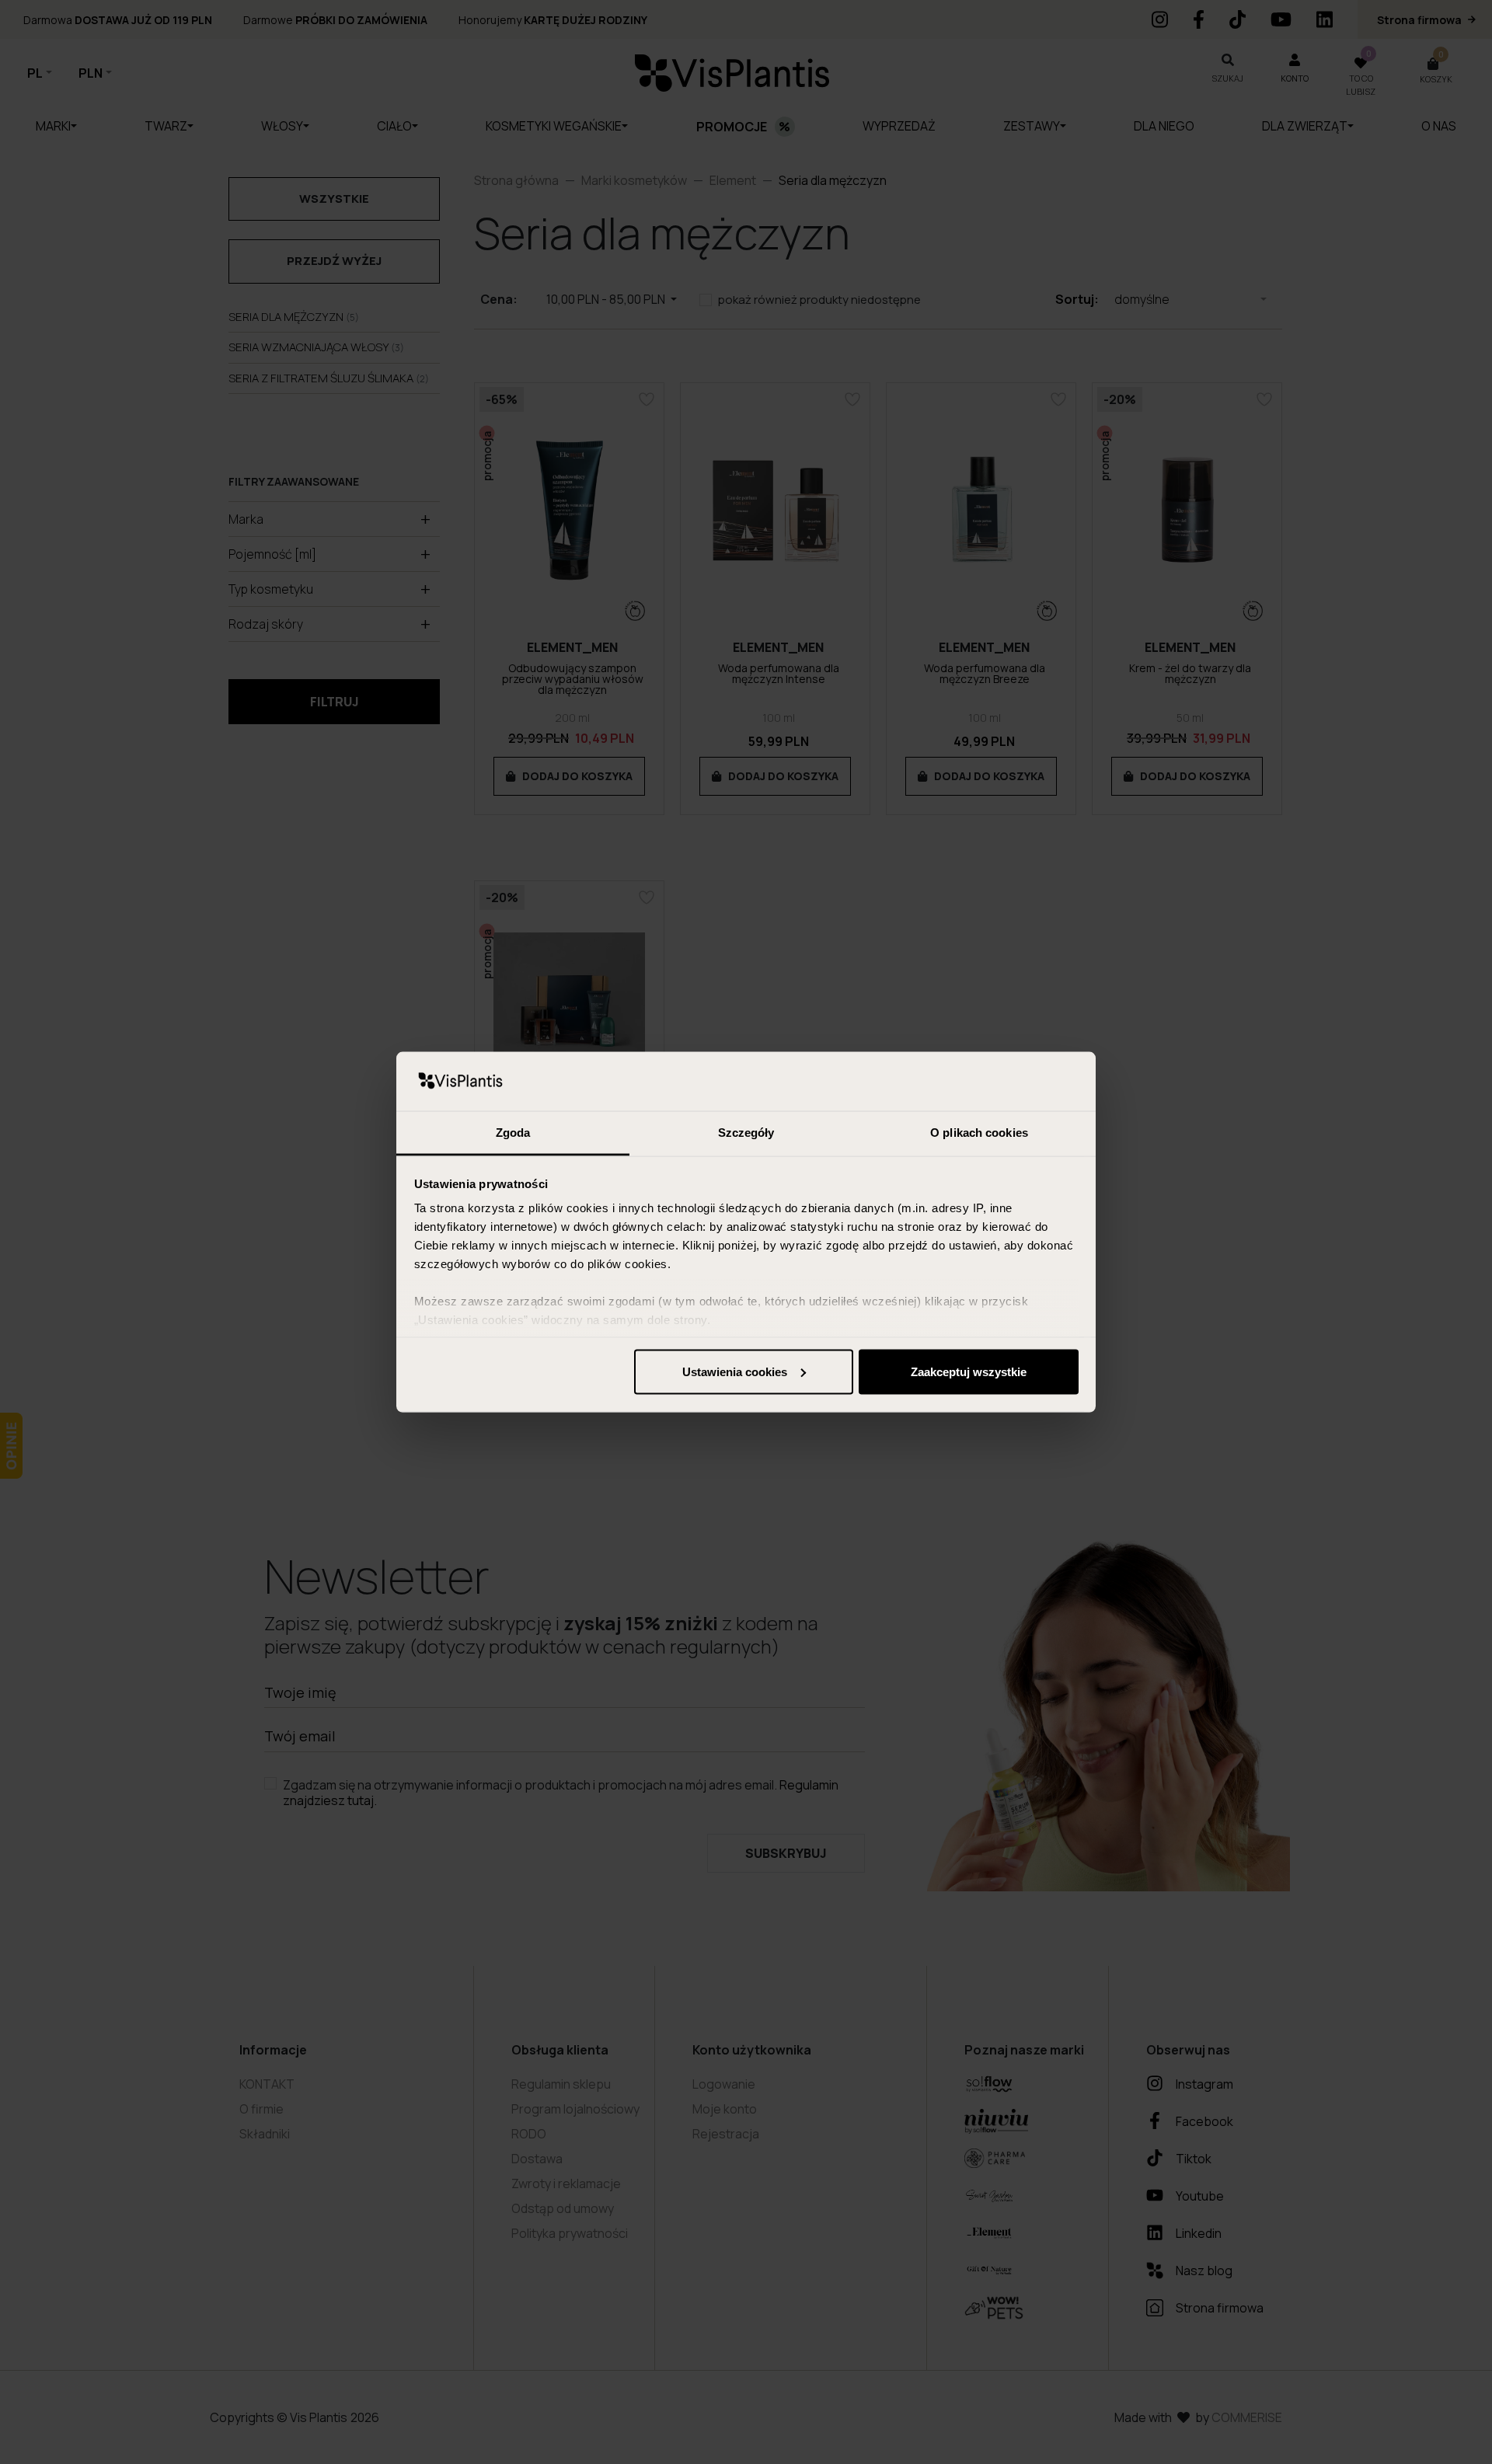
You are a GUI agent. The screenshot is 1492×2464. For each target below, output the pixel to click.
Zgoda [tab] (513, 1133)
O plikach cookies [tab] (979, 1133)
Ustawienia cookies (735, 1371)
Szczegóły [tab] (746, 1133)
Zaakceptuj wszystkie (969, 1371)
